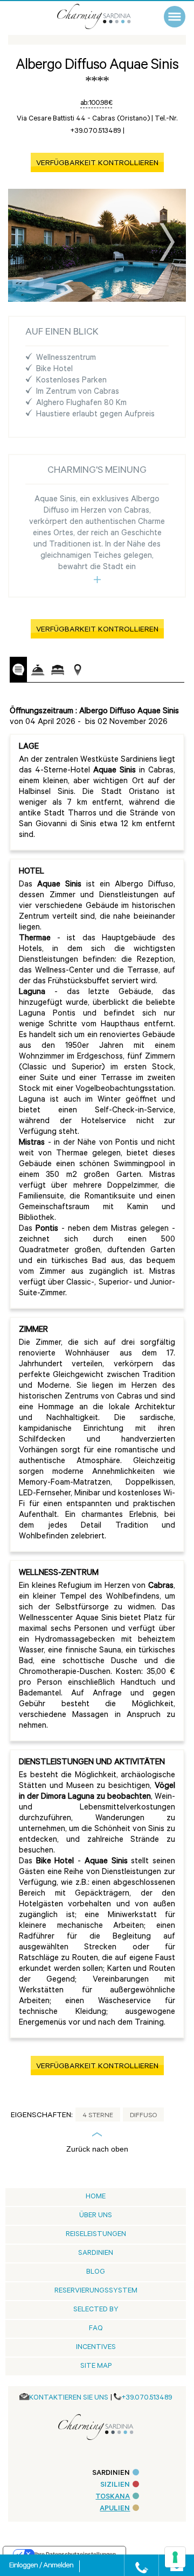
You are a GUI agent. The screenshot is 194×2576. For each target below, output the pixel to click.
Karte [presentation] (78, 670)
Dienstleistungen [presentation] (38, 670)
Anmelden (58, 2566)
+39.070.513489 (147, 2398)
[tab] (18, 670)
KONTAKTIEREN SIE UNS (69, 2398)
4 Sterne (98, 2116)
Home (96, 2197)
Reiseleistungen (96, 2235)
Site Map (96, 2366)
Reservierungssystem (96, 2291)
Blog (96, 2272)
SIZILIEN (115, 2485)
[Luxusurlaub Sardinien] (105, 16)
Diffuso (143, 2116)
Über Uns (96, 2216)
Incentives (96, 2348)
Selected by (96, 2310)
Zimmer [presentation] (58, 670)
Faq (96, 2329)
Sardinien (96, 2254)
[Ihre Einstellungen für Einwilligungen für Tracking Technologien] (175, 2557)
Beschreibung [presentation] (18, 669)
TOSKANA (113, 2497)
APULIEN (115, 2509)
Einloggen (24, 2566)
